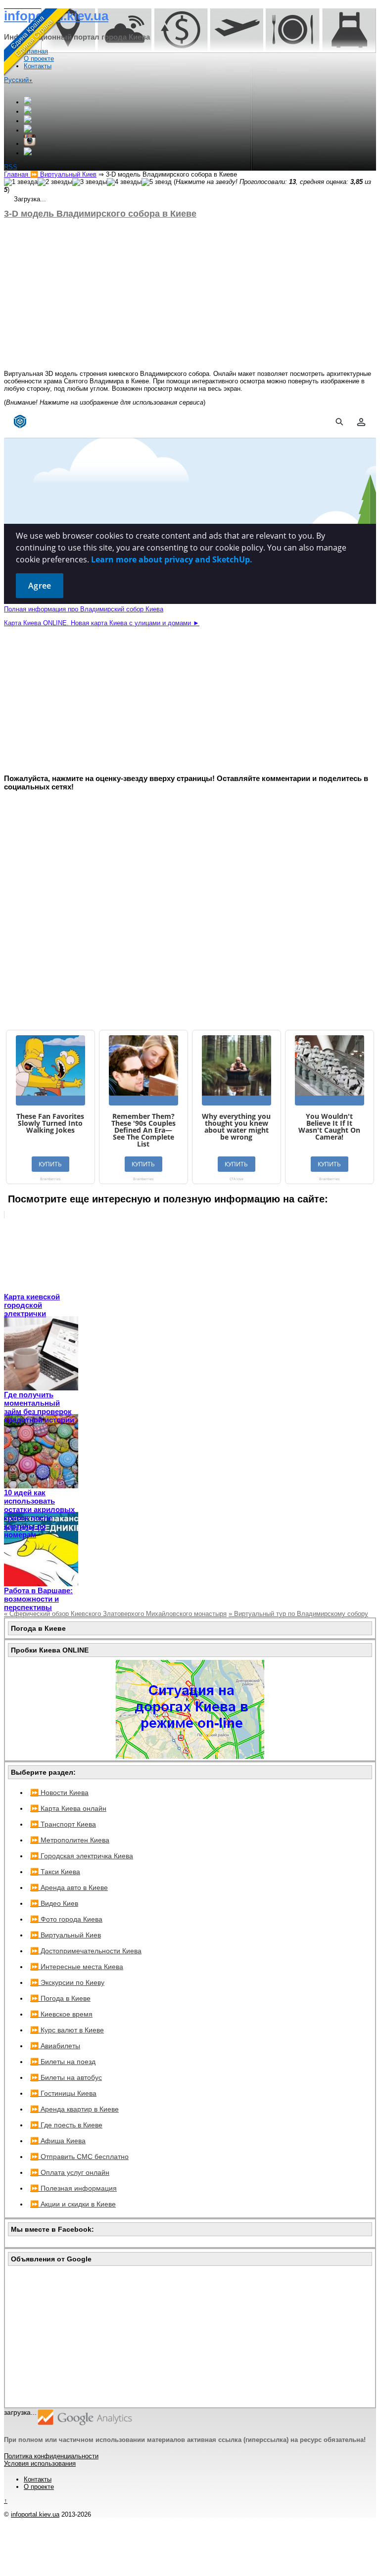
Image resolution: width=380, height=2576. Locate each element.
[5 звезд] (157, 182)
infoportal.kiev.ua (35, 2514)
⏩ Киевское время (61, 2014)
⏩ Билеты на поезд (63, 2062)
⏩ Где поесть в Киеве (66, 2125)
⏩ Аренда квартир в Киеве (74, 2109)
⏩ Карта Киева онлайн (68, 1808)
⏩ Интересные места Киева (77, 1967)
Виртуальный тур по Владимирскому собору (298, 1614)
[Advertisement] (190, 294)
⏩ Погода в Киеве (60, 1998)
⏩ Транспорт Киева (63, 1824)
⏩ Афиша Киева (58, 2141)
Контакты (38, 2479)
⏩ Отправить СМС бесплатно (79, 2157)
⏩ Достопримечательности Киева (86, 1951)
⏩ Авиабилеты (55, 2046)
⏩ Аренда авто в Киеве (69, 1887)
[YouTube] (28, 130)
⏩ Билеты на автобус (66, 2077)
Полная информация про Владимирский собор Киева (84, 609)
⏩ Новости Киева (59, 1793)
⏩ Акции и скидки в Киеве (73, 2204)
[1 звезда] (21, 182)
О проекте (39, 2487)
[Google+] (28, 102)
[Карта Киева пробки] (190, 1756)
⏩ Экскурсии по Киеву (67, 1982)
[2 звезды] (55, 182)
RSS (11, 167)
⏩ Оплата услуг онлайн (70, 2172)
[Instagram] (30, 144)
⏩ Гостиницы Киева (63, 2093)
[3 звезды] (90, 182)
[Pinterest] (28, 153)
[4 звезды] (124, 182)
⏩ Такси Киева (55, 1872)
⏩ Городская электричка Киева (82, 1856)
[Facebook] (28, 112)
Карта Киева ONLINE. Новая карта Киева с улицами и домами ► (102, 623)
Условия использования (40, 2463)
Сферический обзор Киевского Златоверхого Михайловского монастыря (115, 1614)
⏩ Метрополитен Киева (70, 1840)
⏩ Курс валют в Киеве (67, 2030)
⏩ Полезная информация (73, 2188)
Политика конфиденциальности (51, 2456)
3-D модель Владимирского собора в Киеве (100, 214)
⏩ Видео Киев (54, 1903)
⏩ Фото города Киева (66, 1919)
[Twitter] (28, 121)
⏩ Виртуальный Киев (66, 1935)
